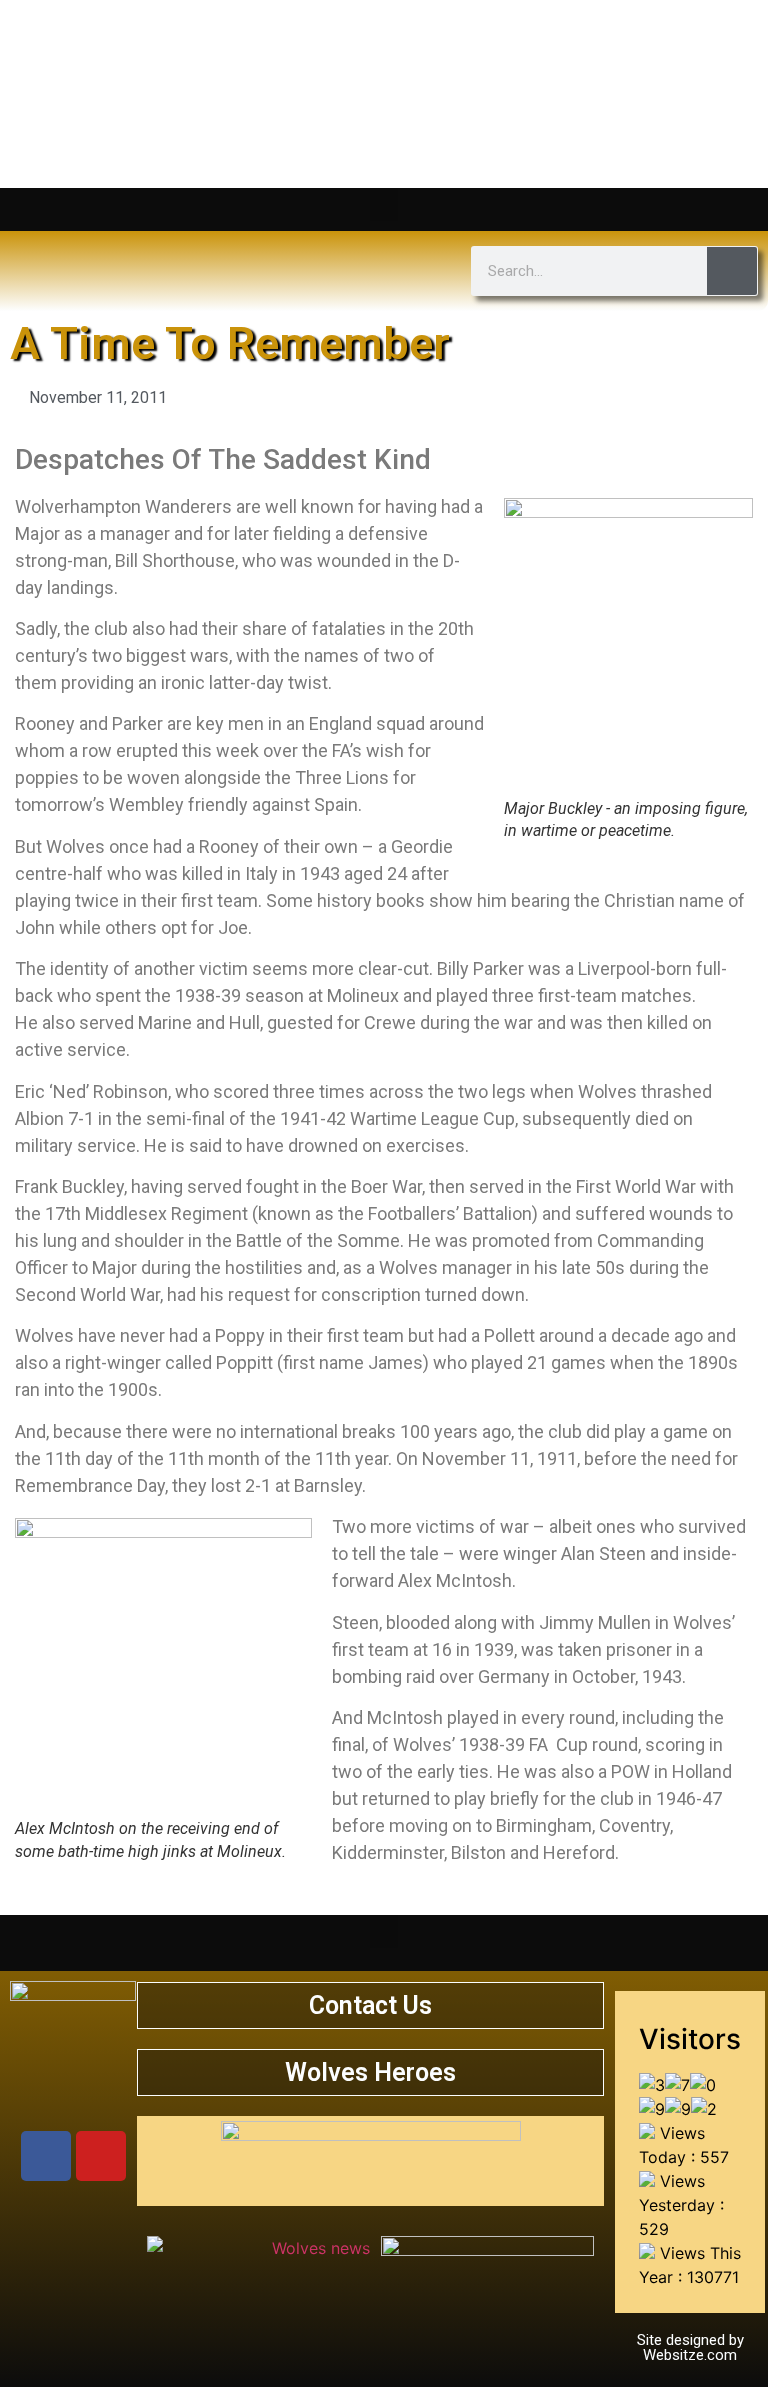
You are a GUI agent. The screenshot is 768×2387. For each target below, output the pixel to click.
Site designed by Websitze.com (690, 2347)
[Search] (732, 271)
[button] (384, 204)
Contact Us (370, 2005)
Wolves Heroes (370, 2072)
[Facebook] (46, 2156)
